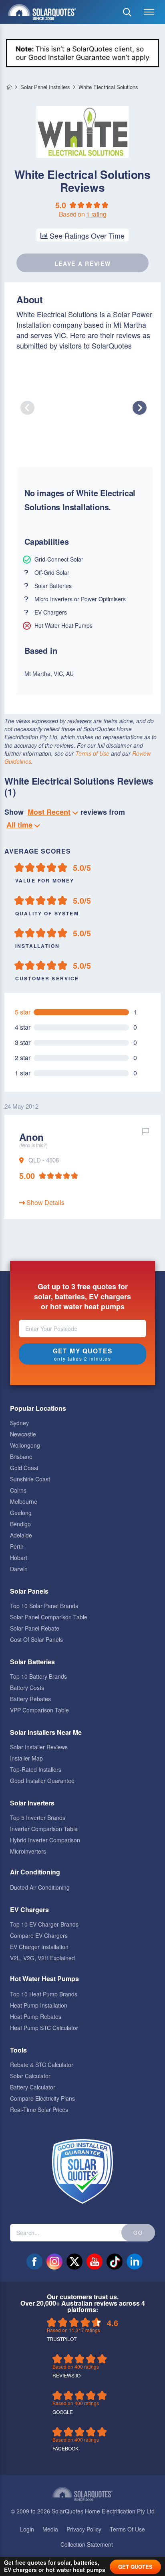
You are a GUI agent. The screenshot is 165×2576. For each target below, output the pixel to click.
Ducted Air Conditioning (40, 1887)
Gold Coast (24, 1468)
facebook (34, 2262)
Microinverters (28, 1851)
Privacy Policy (84, 2529)
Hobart (19, 1558)
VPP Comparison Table (39, 1710)
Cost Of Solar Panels (36, 1639)
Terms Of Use (127, 2529)
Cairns (18, 1490)
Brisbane (21, 1456)
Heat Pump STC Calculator (44, 2028)
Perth (17, 1546)
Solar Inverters (32, 1803)
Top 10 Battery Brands (38, 1676)
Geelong (21, 1513)
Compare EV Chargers (39, 1935)
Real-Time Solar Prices (39, 2109)
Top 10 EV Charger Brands (44, 1924)
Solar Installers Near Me (46, 1732)
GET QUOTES (135, 2567)
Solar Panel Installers (45, 87)
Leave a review (83, 264)
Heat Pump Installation (39, 2005)
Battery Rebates (30, 1699)
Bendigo (20, 1524)
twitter (74, 2262)
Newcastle (23, 1434)
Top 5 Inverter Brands (38, 1817)
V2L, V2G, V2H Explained (42, 1958)
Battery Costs (27, 1688)
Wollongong (25, 1445)
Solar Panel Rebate (35, 1628)
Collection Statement (87, 2544)
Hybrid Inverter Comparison (45, 1840)
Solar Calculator (30, 2076)
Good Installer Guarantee (42, 1781)
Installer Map (26, 1758)
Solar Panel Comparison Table (49, 1617)
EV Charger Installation (39, 1947)
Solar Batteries (32, 1662)
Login (27, 2529)
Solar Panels (29, 1591)
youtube (95, 2262)
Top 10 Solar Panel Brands (44, 1606)
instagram (54, 2262)
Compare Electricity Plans (42, 2098)
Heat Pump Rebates (36, 2016)
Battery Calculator (33, 2087)
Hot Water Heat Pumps (44, 1979)
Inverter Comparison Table (44, 1829)
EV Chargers (29, 1910)
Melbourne (24, 1501)
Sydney (19, 1423)
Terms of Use (92, 753)
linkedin (135, 2262)
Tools (18, 2050)
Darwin (19, 1569)
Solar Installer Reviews (39, 1747)
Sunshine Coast (30, 1479)
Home (9, 87)
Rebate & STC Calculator (42, 2065)
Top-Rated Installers (36, 1769)
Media (50, 2529)
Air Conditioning (35, 1872)
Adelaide (21, 1535)
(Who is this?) (33, 1145)
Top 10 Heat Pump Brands (44, 1994)
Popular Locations (38, 1408)
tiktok (115, 2262)
